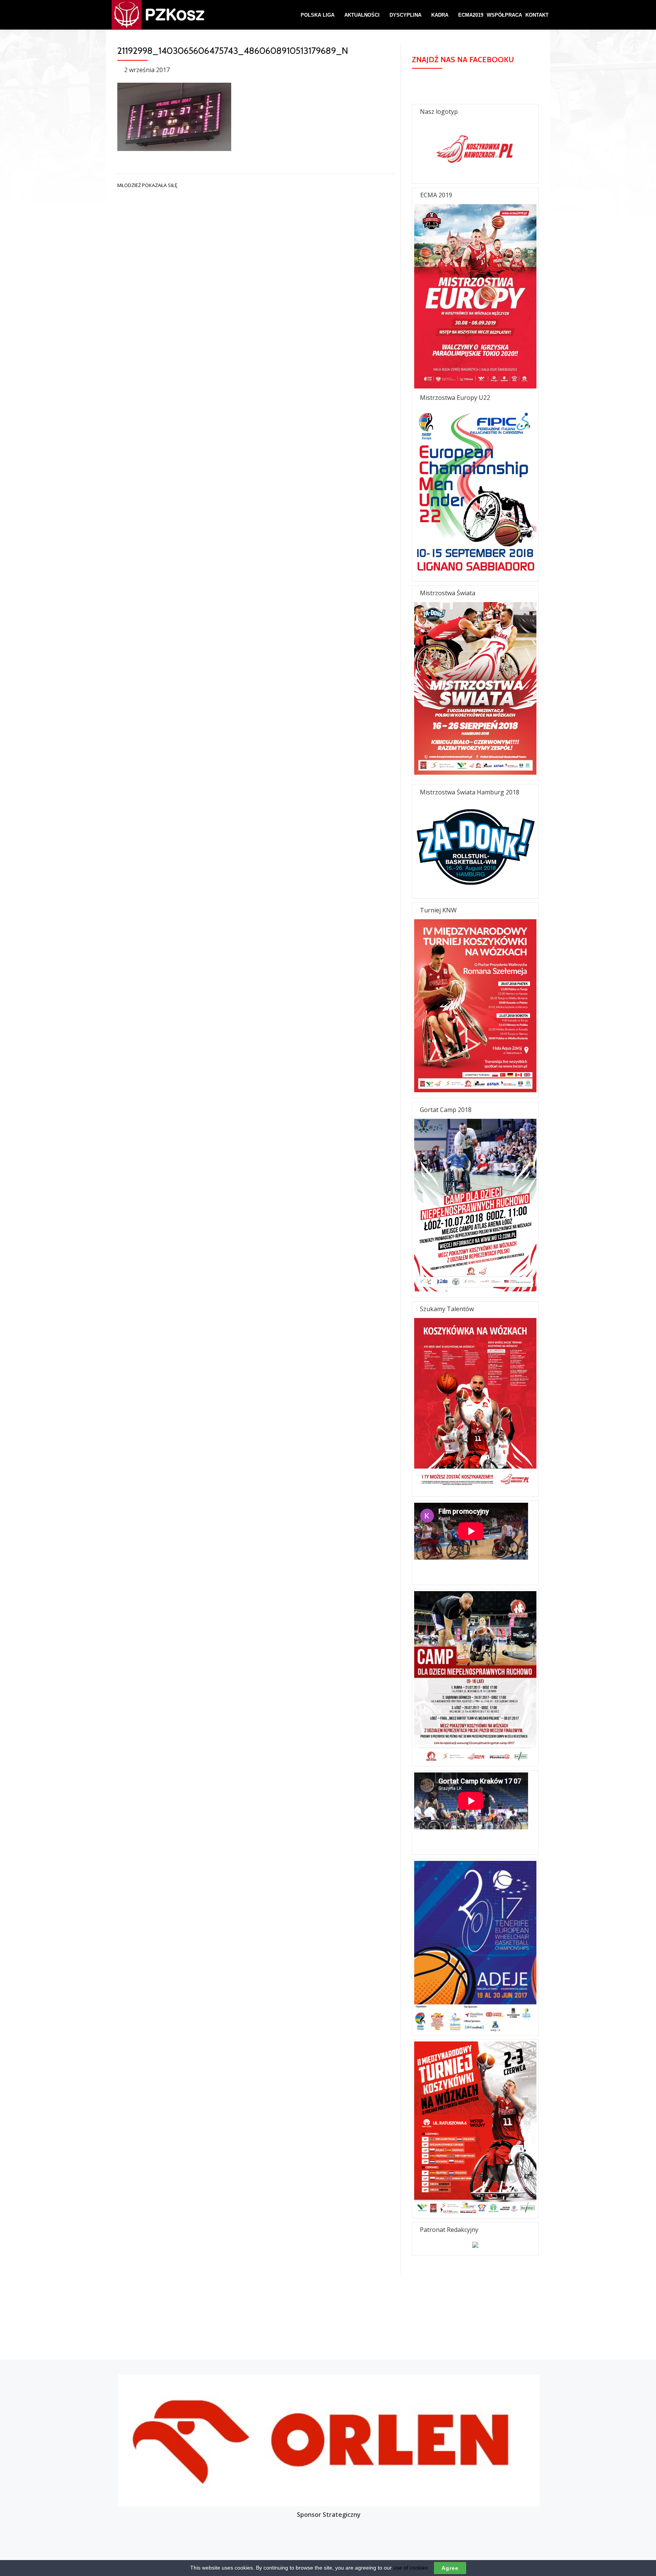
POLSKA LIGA (318, 15)
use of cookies (411, 2568)
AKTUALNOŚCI (362, 15)
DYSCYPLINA (405, 15)
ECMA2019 (471, 15)
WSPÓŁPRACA (504, 15)
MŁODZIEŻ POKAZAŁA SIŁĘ (147, 185)
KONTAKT (537, 15)
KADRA (440, 15)
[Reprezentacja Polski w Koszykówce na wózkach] (146, 15)
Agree (450, 2568)
